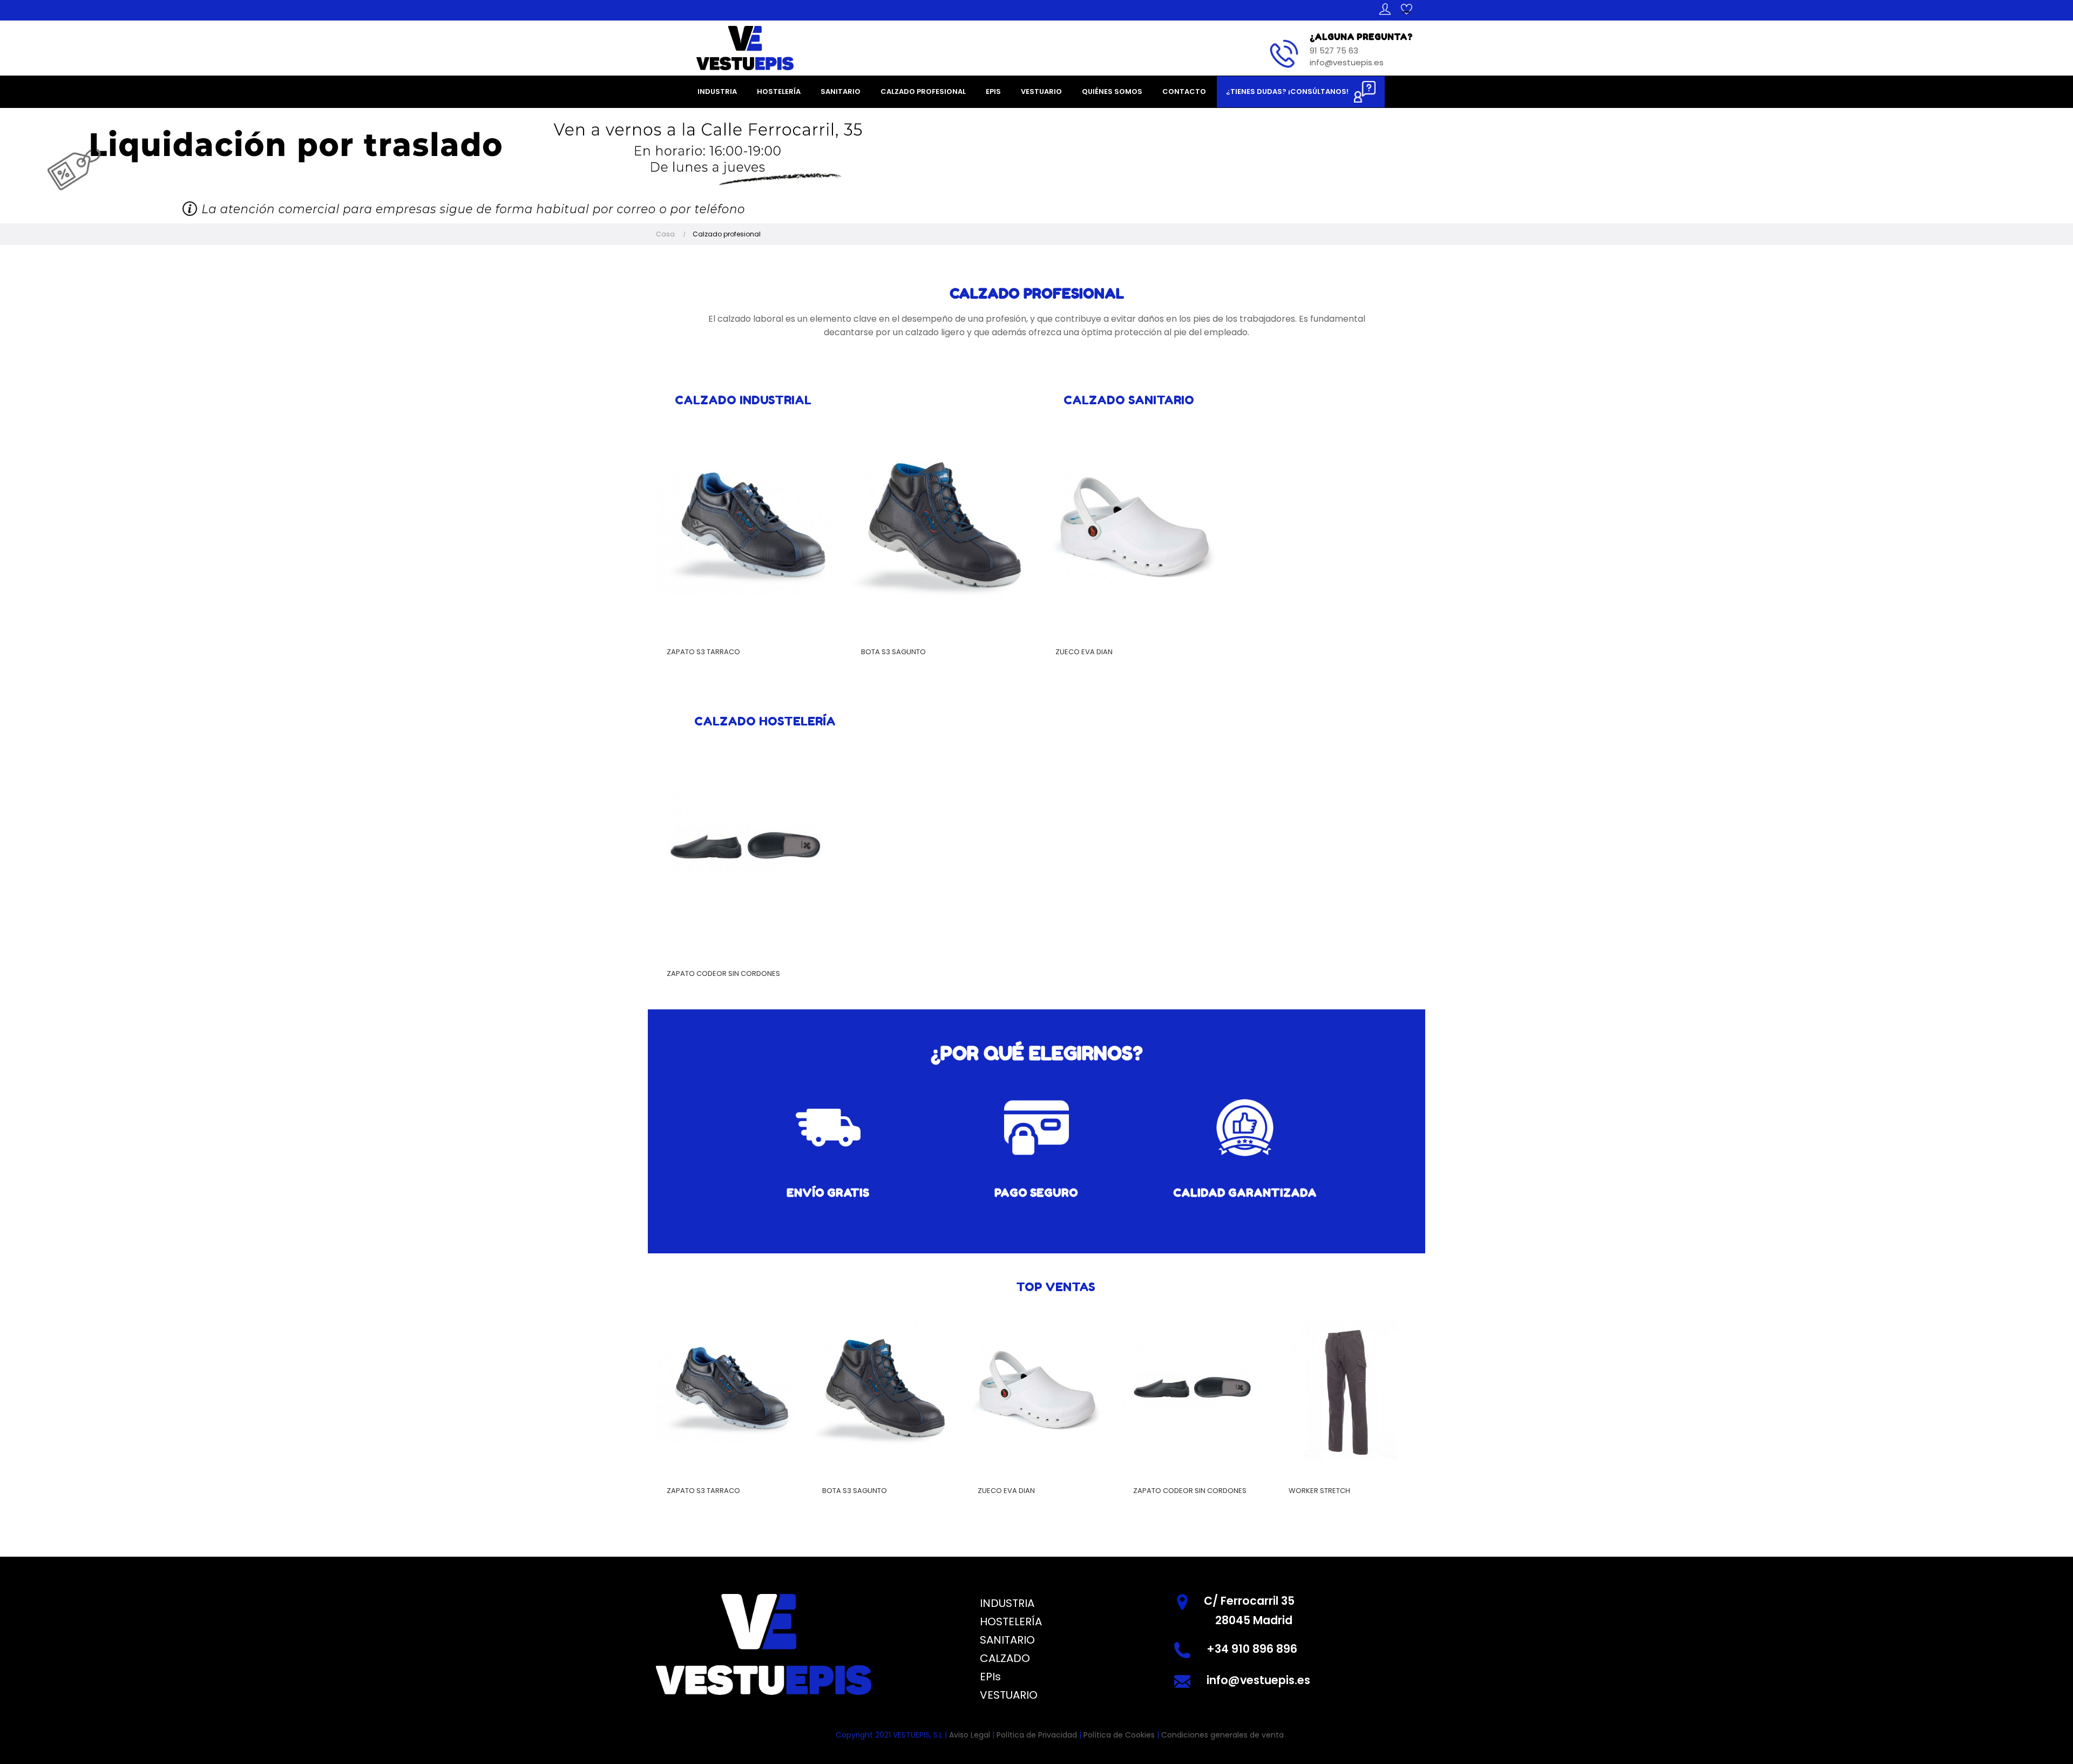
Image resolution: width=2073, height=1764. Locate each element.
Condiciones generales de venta (1222, 1735)
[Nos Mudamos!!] (486, 165)
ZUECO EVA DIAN (1084, 652)
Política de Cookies (1119, 1735)
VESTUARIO (1009, 1695)
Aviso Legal (970, 1735)
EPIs (990, 1677)
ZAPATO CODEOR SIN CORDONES (723, 973)
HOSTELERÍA (1011, 1621)
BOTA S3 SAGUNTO (893, 652)
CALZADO (1005, 1658)
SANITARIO (1007, 1640)
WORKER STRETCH (1319, 1491)
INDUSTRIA (1007, 1603)
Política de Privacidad (1037, 1735)
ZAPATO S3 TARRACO (703, 652)
